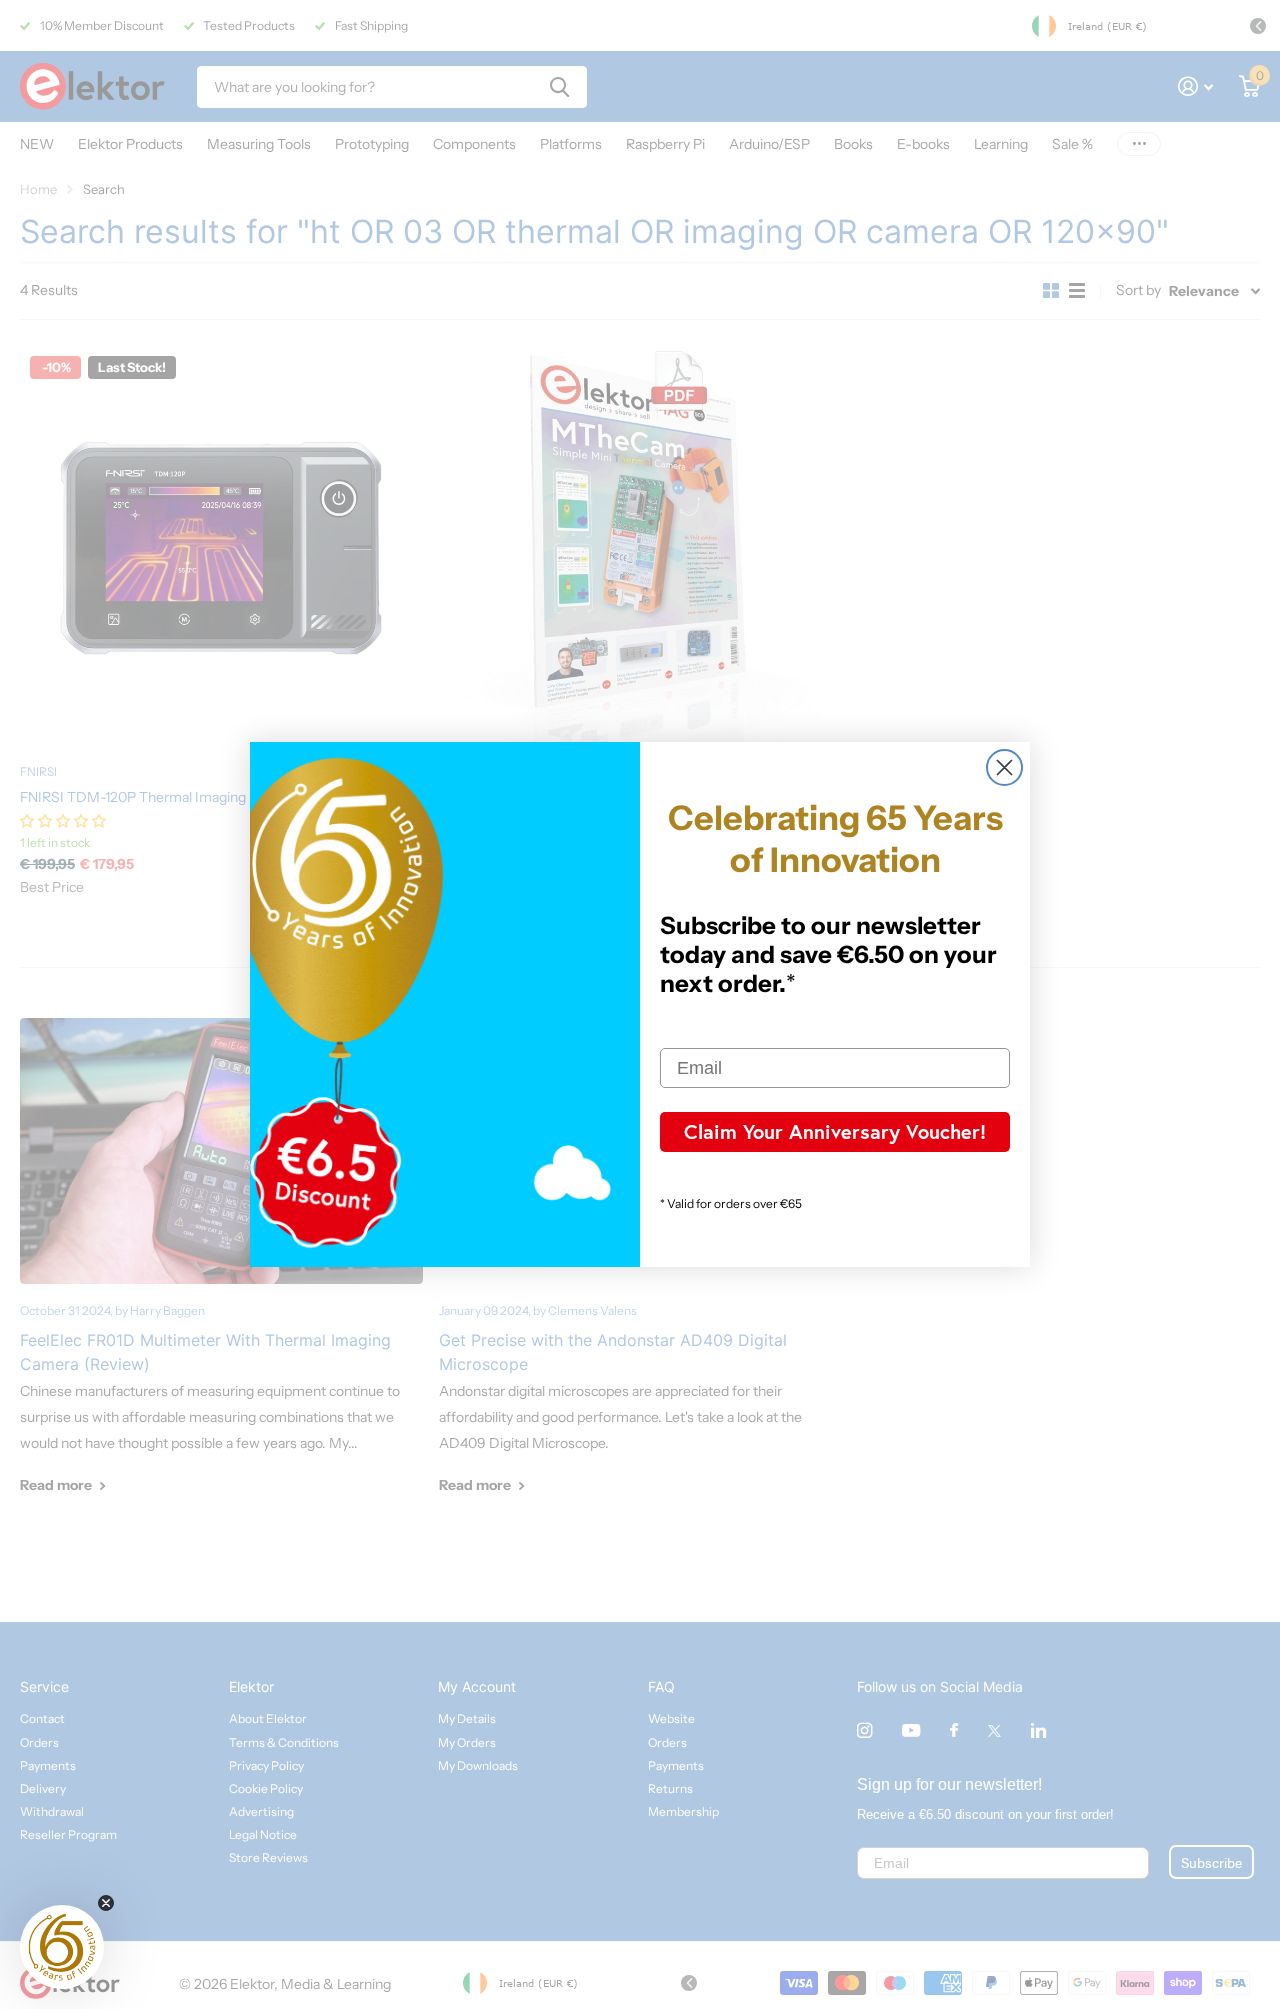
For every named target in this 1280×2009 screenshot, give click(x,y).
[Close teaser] (106, 1903)
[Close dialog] (1004, 767)
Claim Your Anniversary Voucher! (835, 1131)
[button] (62, 1947)
